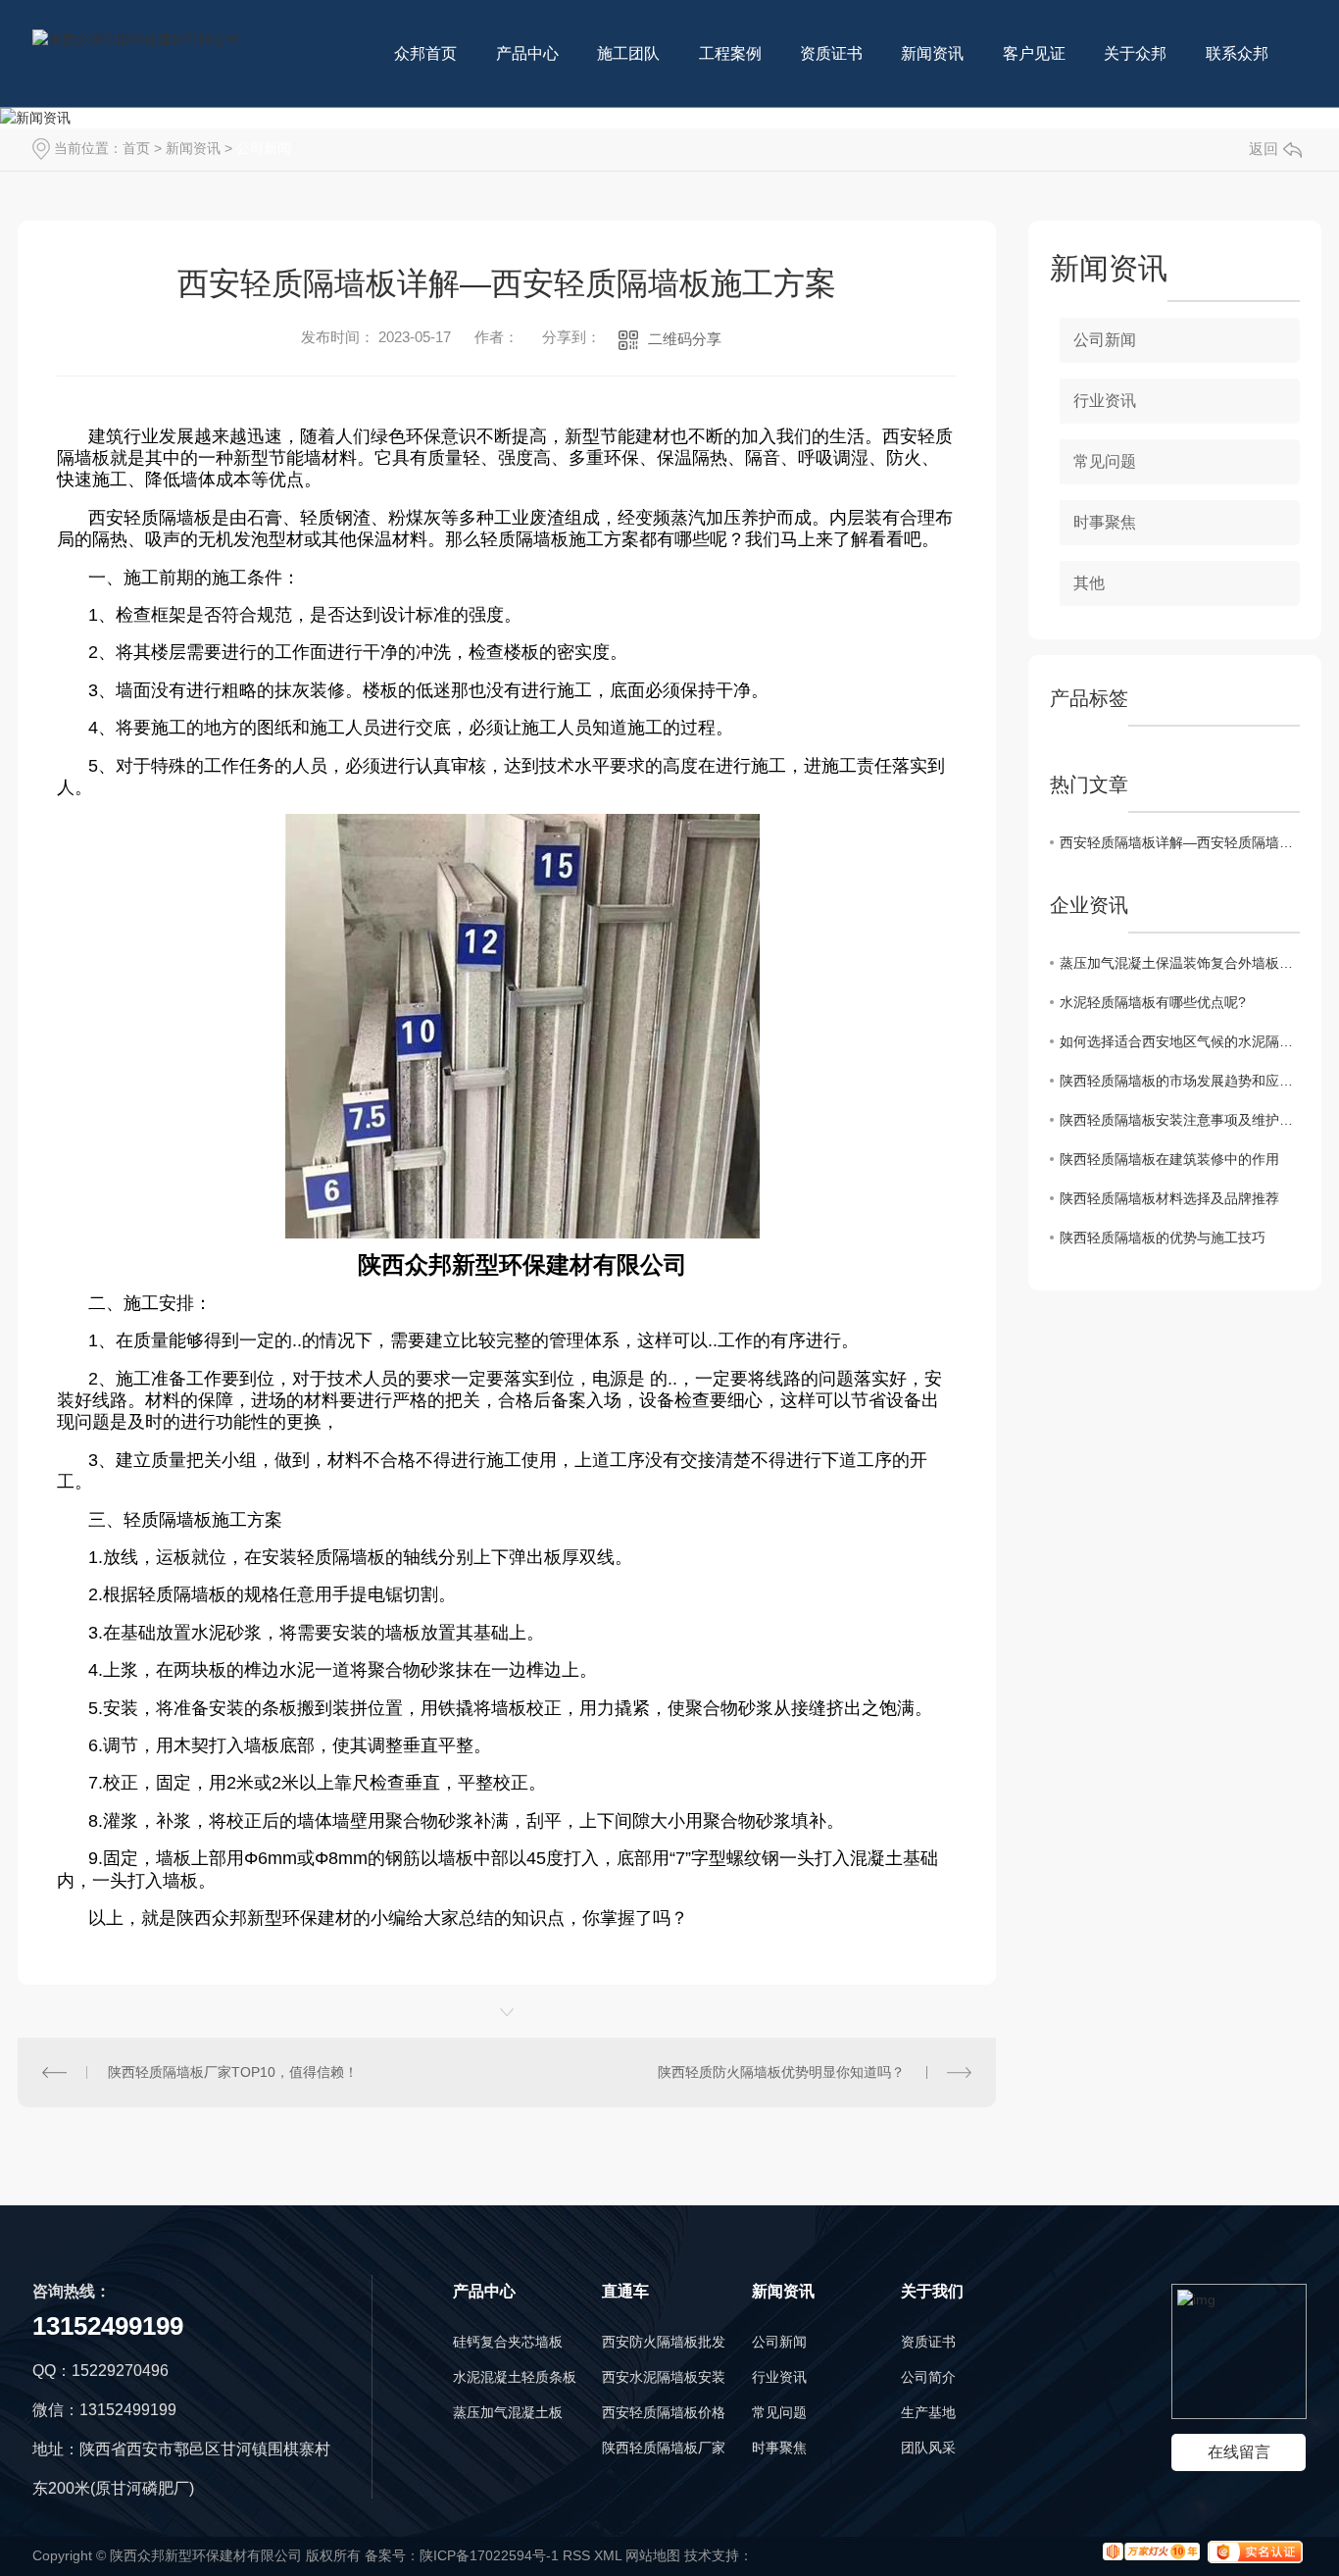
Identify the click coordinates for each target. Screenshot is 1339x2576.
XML (608, 2555)
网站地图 (653, 2555)
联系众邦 (1237, 53)
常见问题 (1105, 461)
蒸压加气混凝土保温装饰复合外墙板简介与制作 (1180, 963)
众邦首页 (425, 53)
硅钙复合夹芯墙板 (508, 2342)
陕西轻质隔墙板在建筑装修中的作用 (1169, 1159)
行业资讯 (1105, 401)
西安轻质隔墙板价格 (664, 2412)
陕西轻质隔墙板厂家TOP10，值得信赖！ (233, 2072)
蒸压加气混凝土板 (508, 2412)
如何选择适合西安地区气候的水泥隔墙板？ (1180, 1041)
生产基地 (928, 2412)
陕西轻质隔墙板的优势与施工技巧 (1163, 1237)
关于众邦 (1135, 53)
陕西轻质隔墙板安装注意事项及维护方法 (1180, 1120)
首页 (136, 148)
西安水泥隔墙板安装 (664, 2377)
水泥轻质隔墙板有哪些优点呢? (1153, 1002)
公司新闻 (264, 148)
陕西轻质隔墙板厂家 (664, 2448)
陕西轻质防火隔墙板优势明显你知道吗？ (781, 2072)
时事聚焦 (1105, 522)
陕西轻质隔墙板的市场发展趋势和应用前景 (1180, 1081)
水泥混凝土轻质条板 (515, 2377)
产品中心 (527, 53)
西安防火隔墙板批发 (664, 2342)
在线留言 (1239, 2452)
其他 (1089, 583)
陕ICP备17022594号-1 (489, 2555)
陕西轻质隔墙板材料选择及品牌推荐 (1169, 1198)
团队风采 (928, 2448)
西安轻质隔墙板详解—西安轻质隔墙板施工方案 (1180, 842)
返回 (1264, 149)
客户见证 (1034, 53)
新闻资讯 (932, 53)
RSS (576, 2555)
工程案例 (730, 53)
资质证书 (831, 53)
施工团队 (628, 53)
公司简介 (928, 2377)
